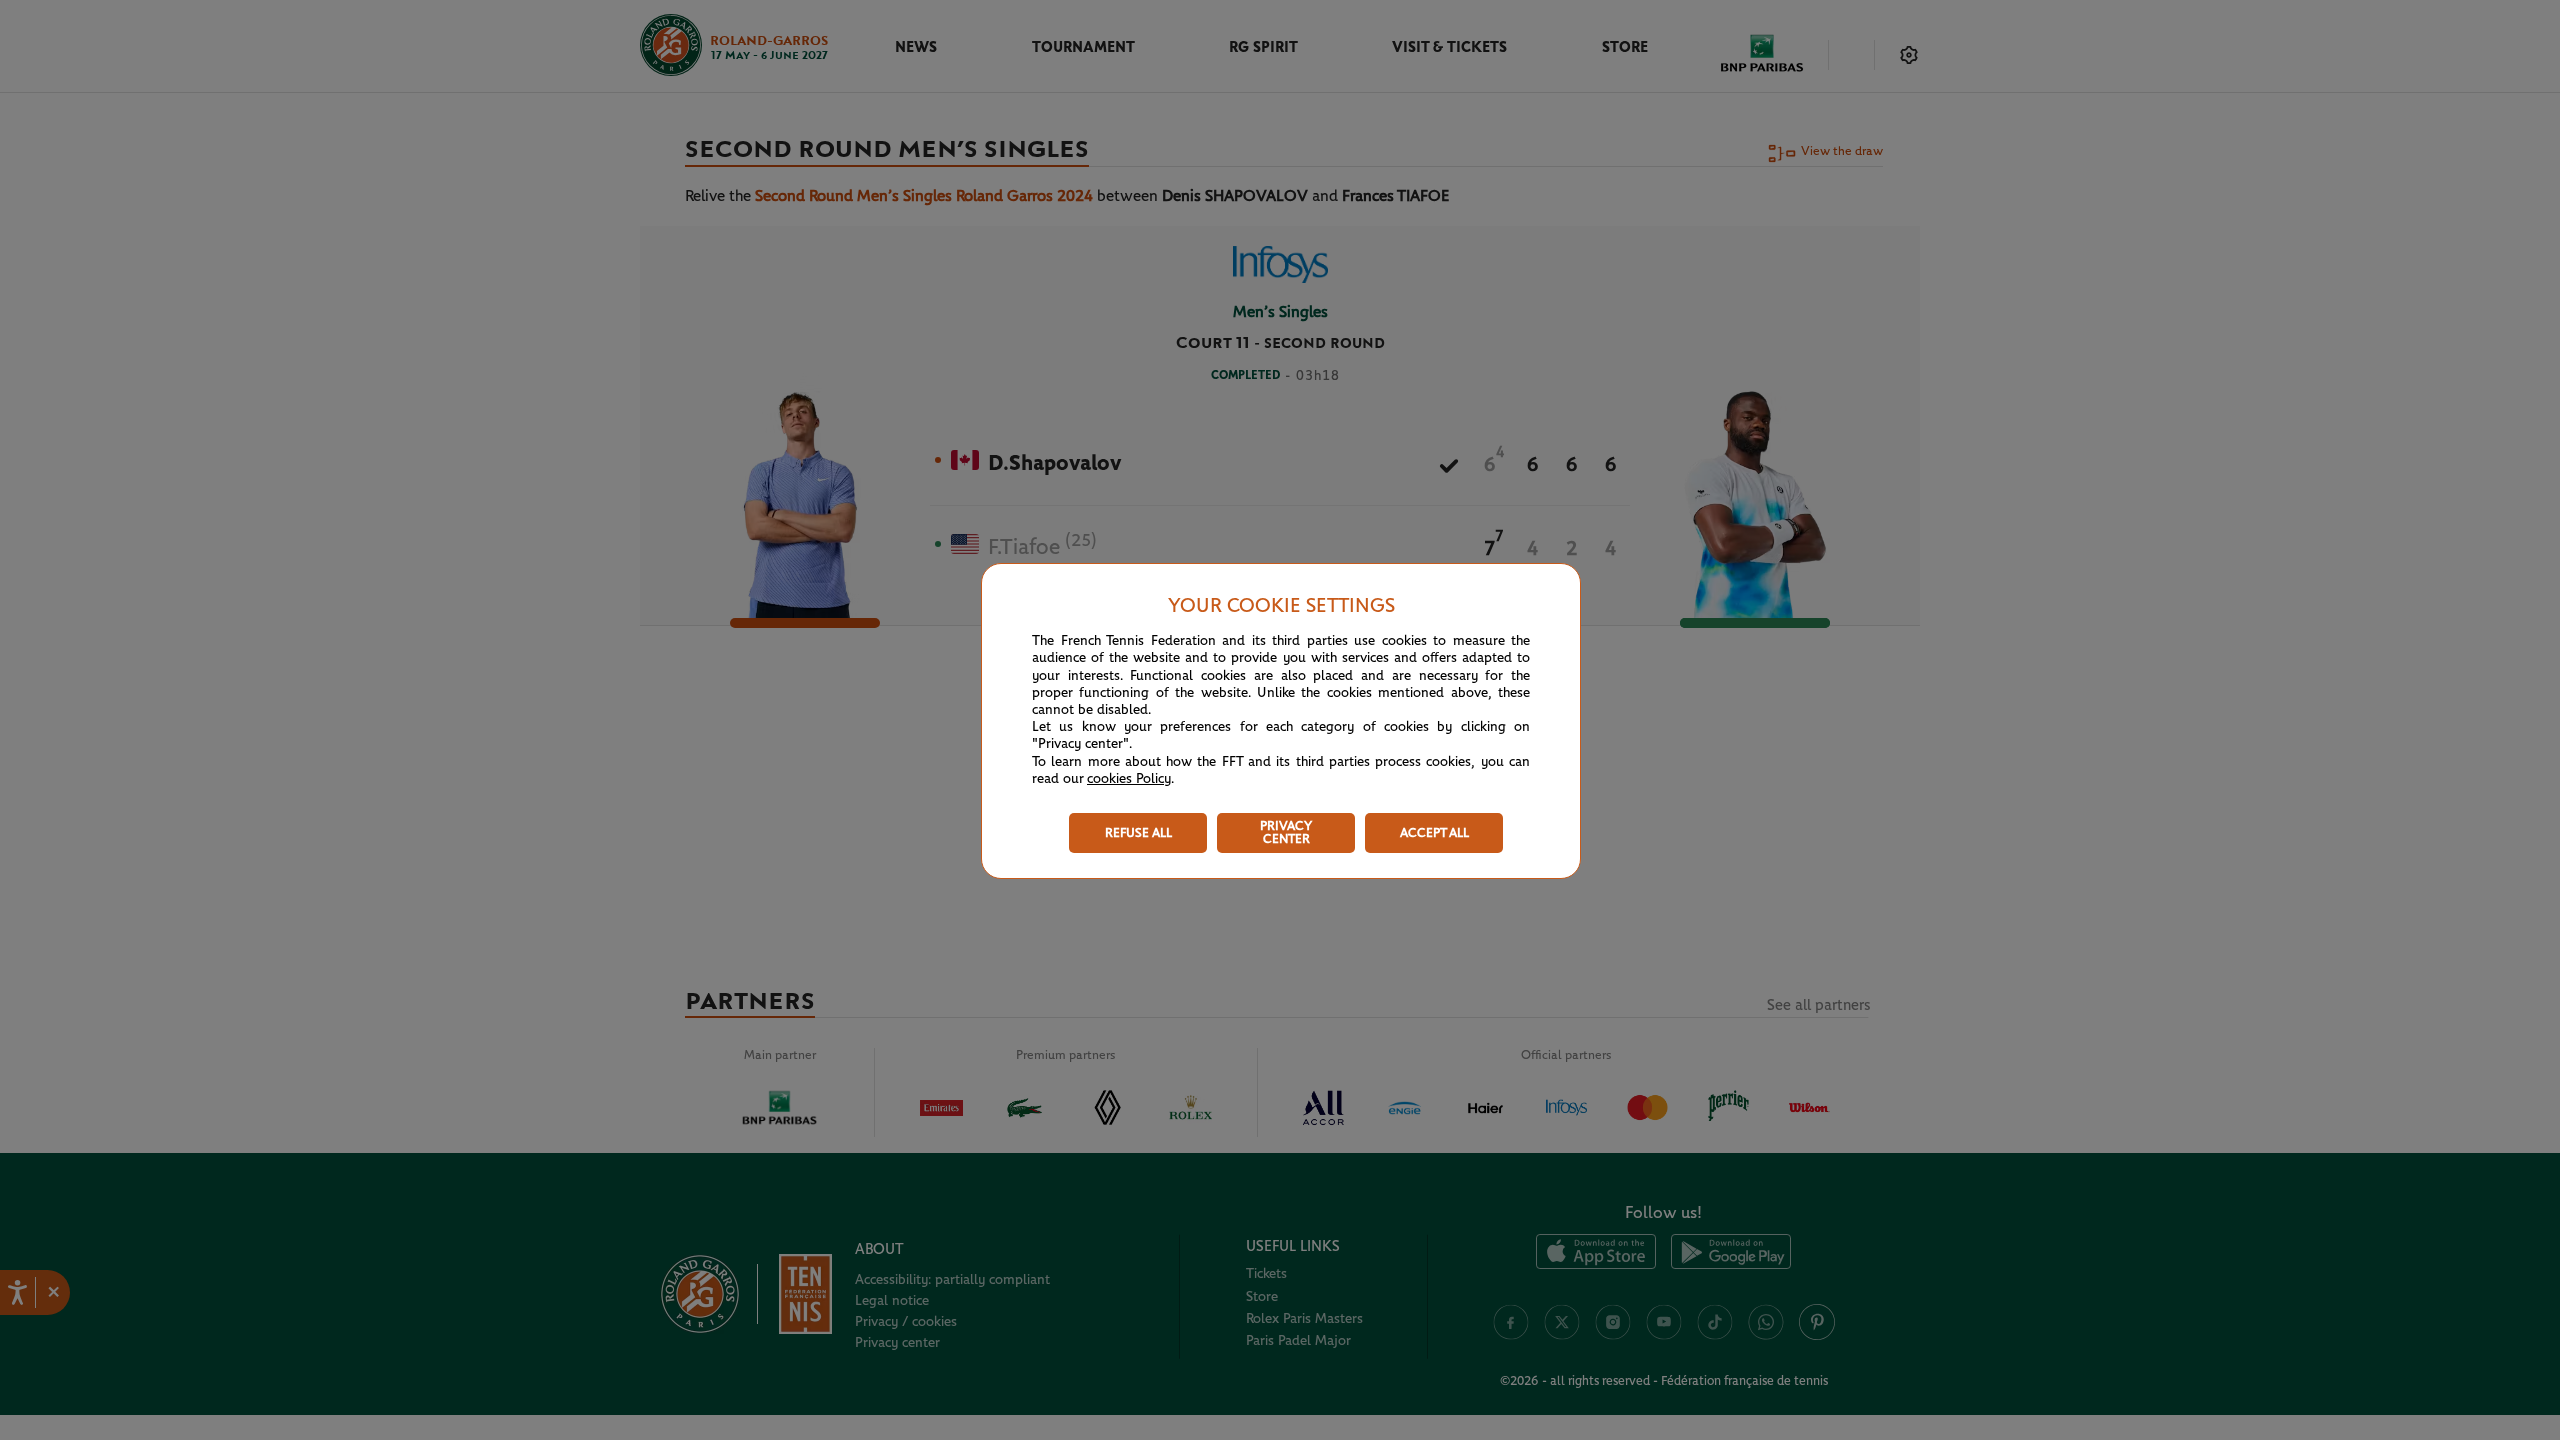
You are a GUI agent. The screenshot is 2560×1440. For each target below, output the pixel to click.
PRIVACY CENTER (1286, 833)
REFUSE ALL (1138, 833)
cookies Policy (1129, 779)
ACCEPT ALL (1434, 833)
